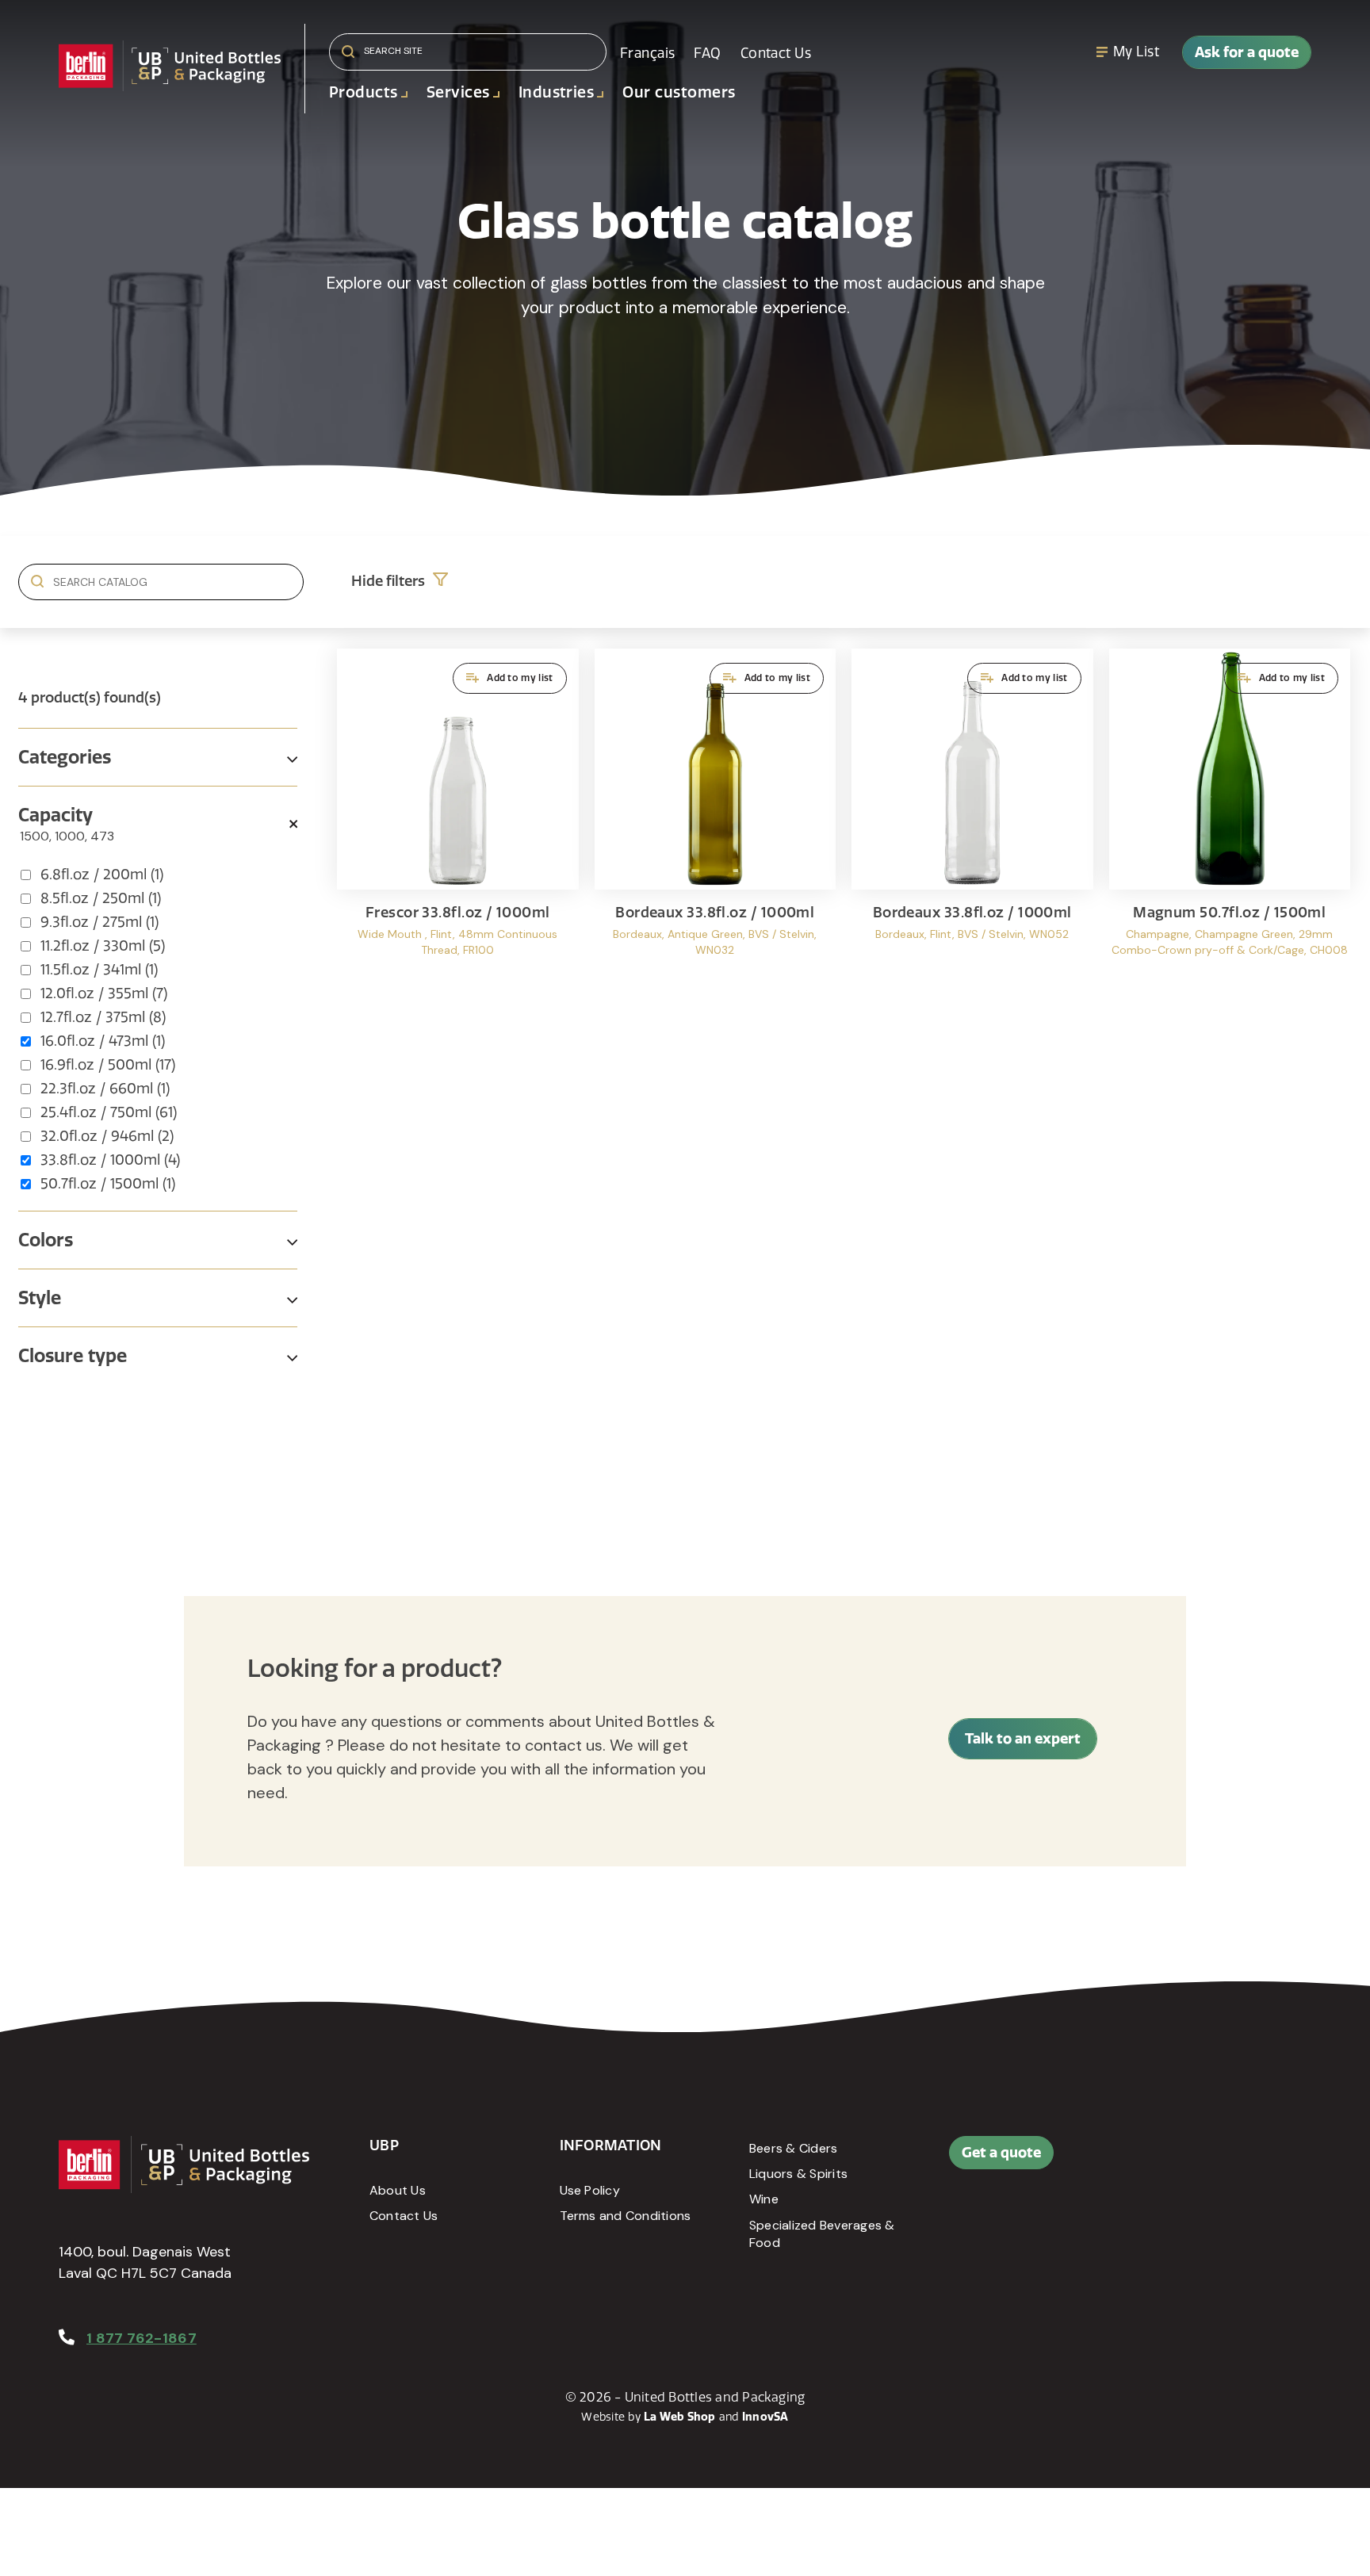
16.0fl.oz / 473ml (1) (103, 1041)
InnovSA (765, 2417)
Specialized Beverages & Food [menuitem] (822, 2234)
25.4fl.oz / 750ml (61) (109, 1112)
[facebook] (1171, 2161)
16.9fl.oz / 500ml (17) (108, 1065)
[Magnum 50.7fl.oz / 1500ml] (1230, 818)
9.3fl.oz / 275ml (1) (99, 922)
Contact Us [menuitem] (776, 53)
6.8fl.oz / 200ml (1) (102, 875)
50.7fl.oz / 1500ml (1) (108, 1184)
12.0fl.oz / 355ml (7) (104, 993)
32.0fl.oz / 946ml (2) (107, 1136)
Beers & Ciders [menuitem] (793, 2148)
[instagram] (1242, 2161)
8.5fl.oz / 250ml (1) (101, 898)
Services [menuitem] (458, 92)
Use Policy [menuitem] (590, 2190)
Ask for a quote (1247, 52)
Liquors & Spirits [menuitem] (798, 2174)
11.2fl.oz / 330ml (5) (103, 946)
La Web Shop (680, 2417)
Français (647, 53)
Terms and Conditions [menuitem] (626, 2216)
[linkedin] (1207, 2161)
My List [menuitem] (1136, 52)
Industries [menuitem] (557, 92)
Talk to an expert (1023, 1738)
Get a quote (1001, 2152)
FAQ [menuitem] (707, 53)
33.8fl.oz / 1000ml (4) (110, 1160)
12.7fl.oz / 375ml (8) (103, 1017)
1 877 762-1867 (142, 2338)
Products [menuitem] (364, 92)
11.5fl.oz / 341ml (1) (99, 970)
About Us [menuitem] (398, 2190)
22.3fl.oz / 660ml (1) (105, 1089)
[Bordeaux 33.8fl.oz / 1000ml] (716, 818)
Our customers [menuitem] (679, 92)
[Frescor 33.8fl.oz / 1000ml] (458, 818)
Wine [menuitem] (764, 2199)
